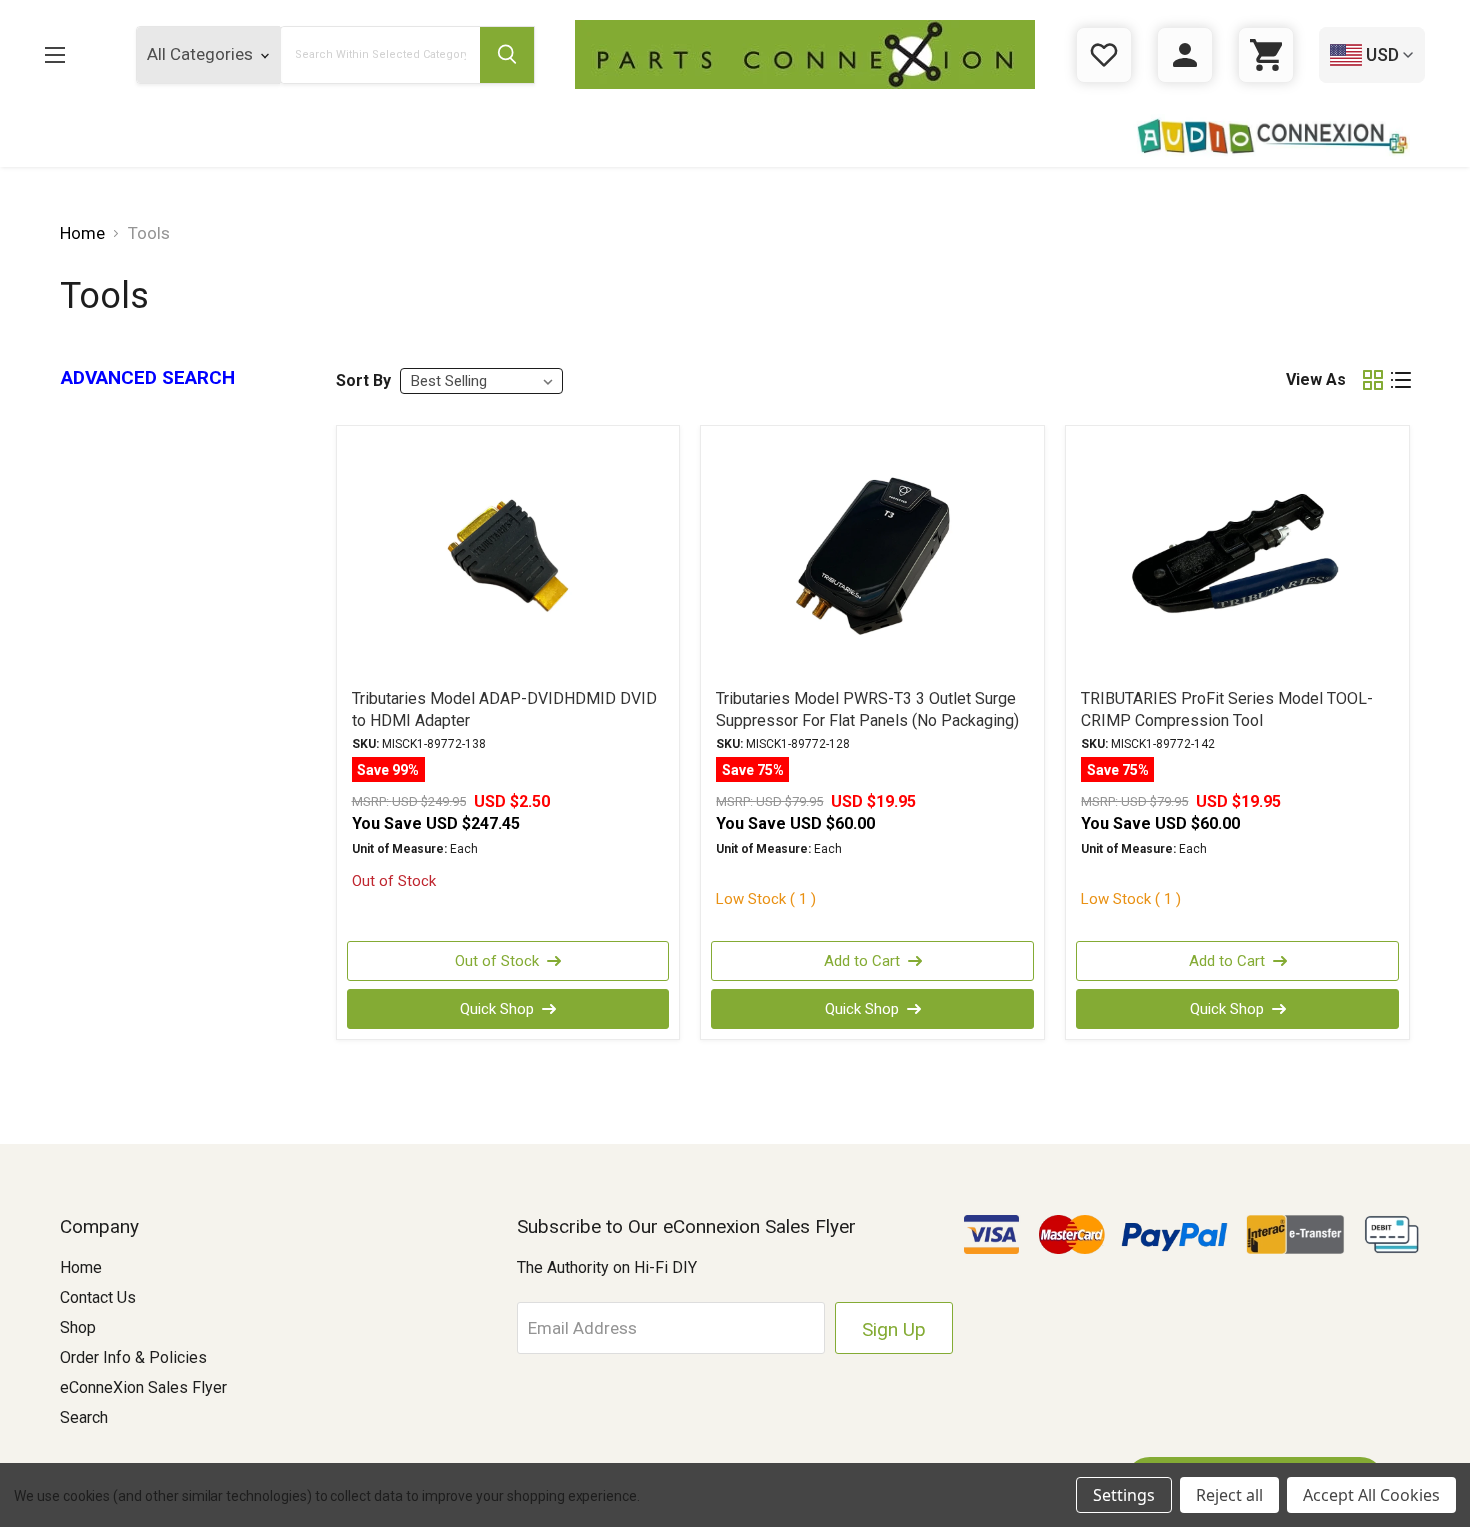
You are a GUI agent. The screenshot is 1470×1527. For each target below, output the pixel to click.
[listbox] (481, 381)
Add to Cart (862, 961)
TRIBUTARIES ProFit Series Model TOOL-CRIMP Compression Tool (1227, 709)
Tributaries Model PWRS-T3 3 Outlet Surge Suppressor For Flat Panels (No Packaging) (867, 709)
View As (1316, 379)
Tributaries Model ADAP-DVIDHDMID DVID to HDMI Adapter (504, 709)
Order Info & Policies (133, 1357)
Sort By (363, 380)
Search (84, 1417)
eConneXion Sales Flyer (143, 1387)
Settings (1124, 1495)
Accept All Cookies (1371, 1495)
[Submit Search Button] (507, 55)
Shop (78, 1327)
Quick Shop (497, 1009)
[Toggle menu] (70, 54)
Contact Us (98, 1297)
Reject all (1229, 1495)
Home (81, 1267)
